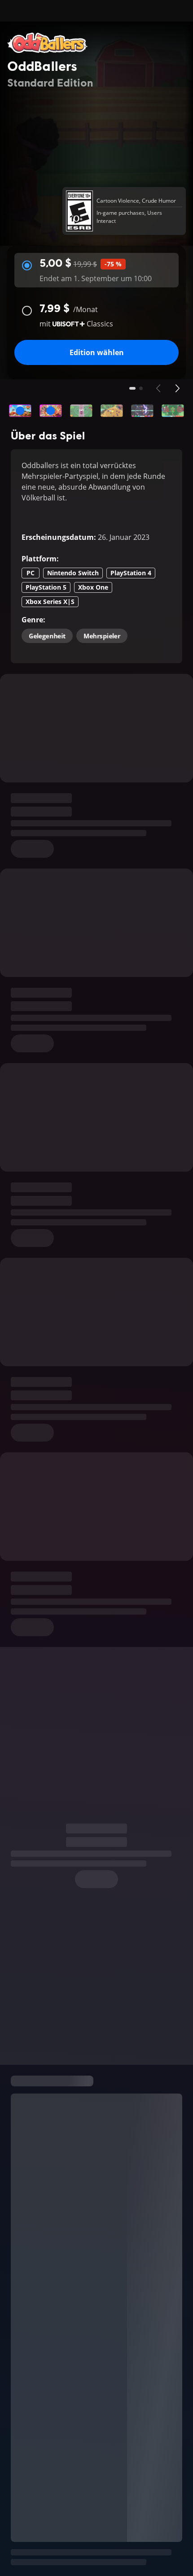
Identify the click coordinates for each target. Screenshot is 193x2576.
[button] (20, 411)
